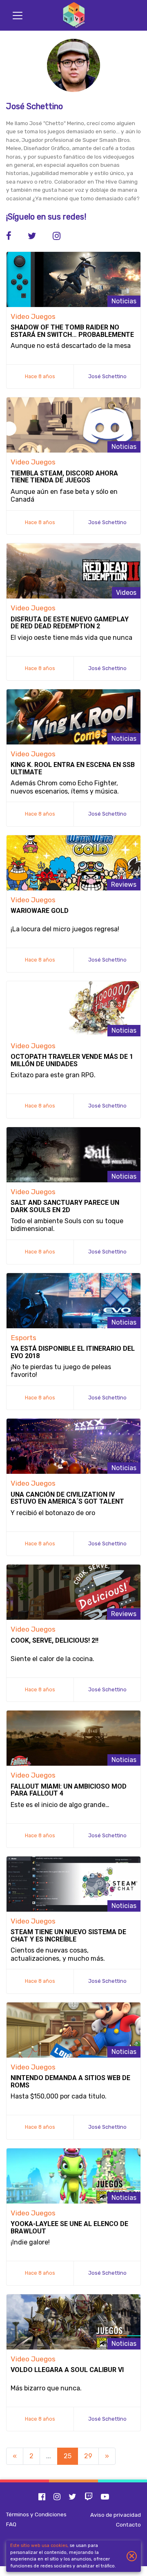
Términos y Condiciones (36, 2514)
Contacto (128, 2524)
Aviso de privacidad (116, 2515)
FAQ (11, 2524)
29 (88, 2456)
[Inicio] (73, 15)
